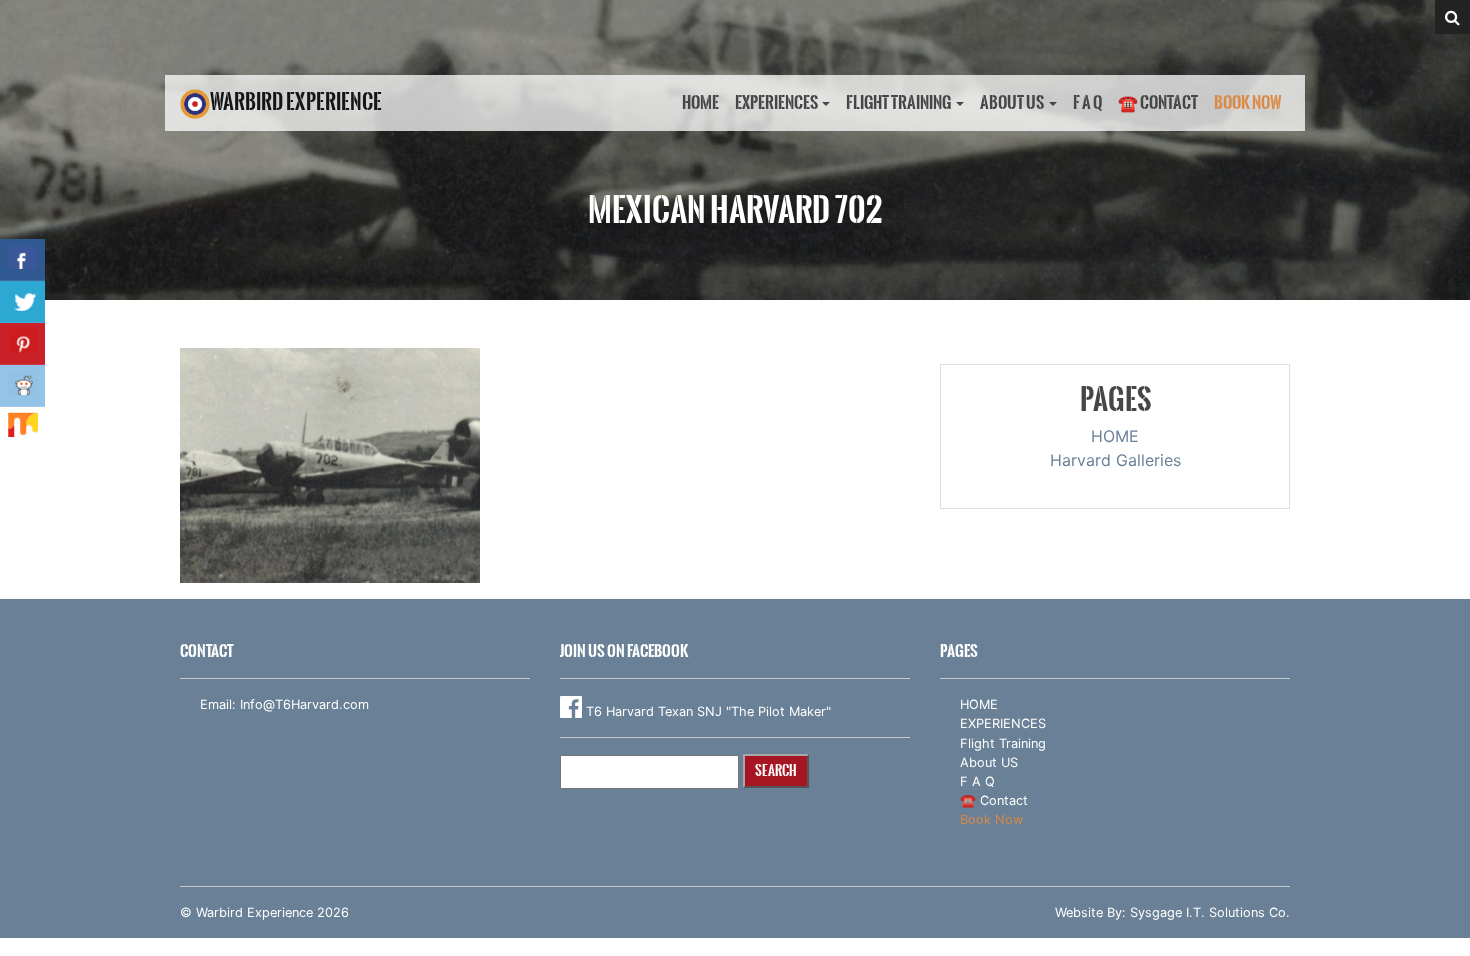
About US (1012, 102)
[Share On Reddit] (22, 386)
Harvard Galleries (1115, 460)
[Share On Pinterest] (22, 344)
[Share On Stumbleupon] (22, 428)
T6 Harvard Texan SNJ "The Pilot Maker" (706, 711)
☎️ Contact (1158, 102)
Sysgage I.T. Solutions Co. (1210, 912)
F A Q (1087, 102)
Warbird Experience (296, 101)
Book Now (1248, 102)
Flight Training (898, 102)
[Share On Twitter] (22, 302)
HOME (700, 102)
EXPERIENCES (776, 102)
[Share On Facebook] (22, 260)
